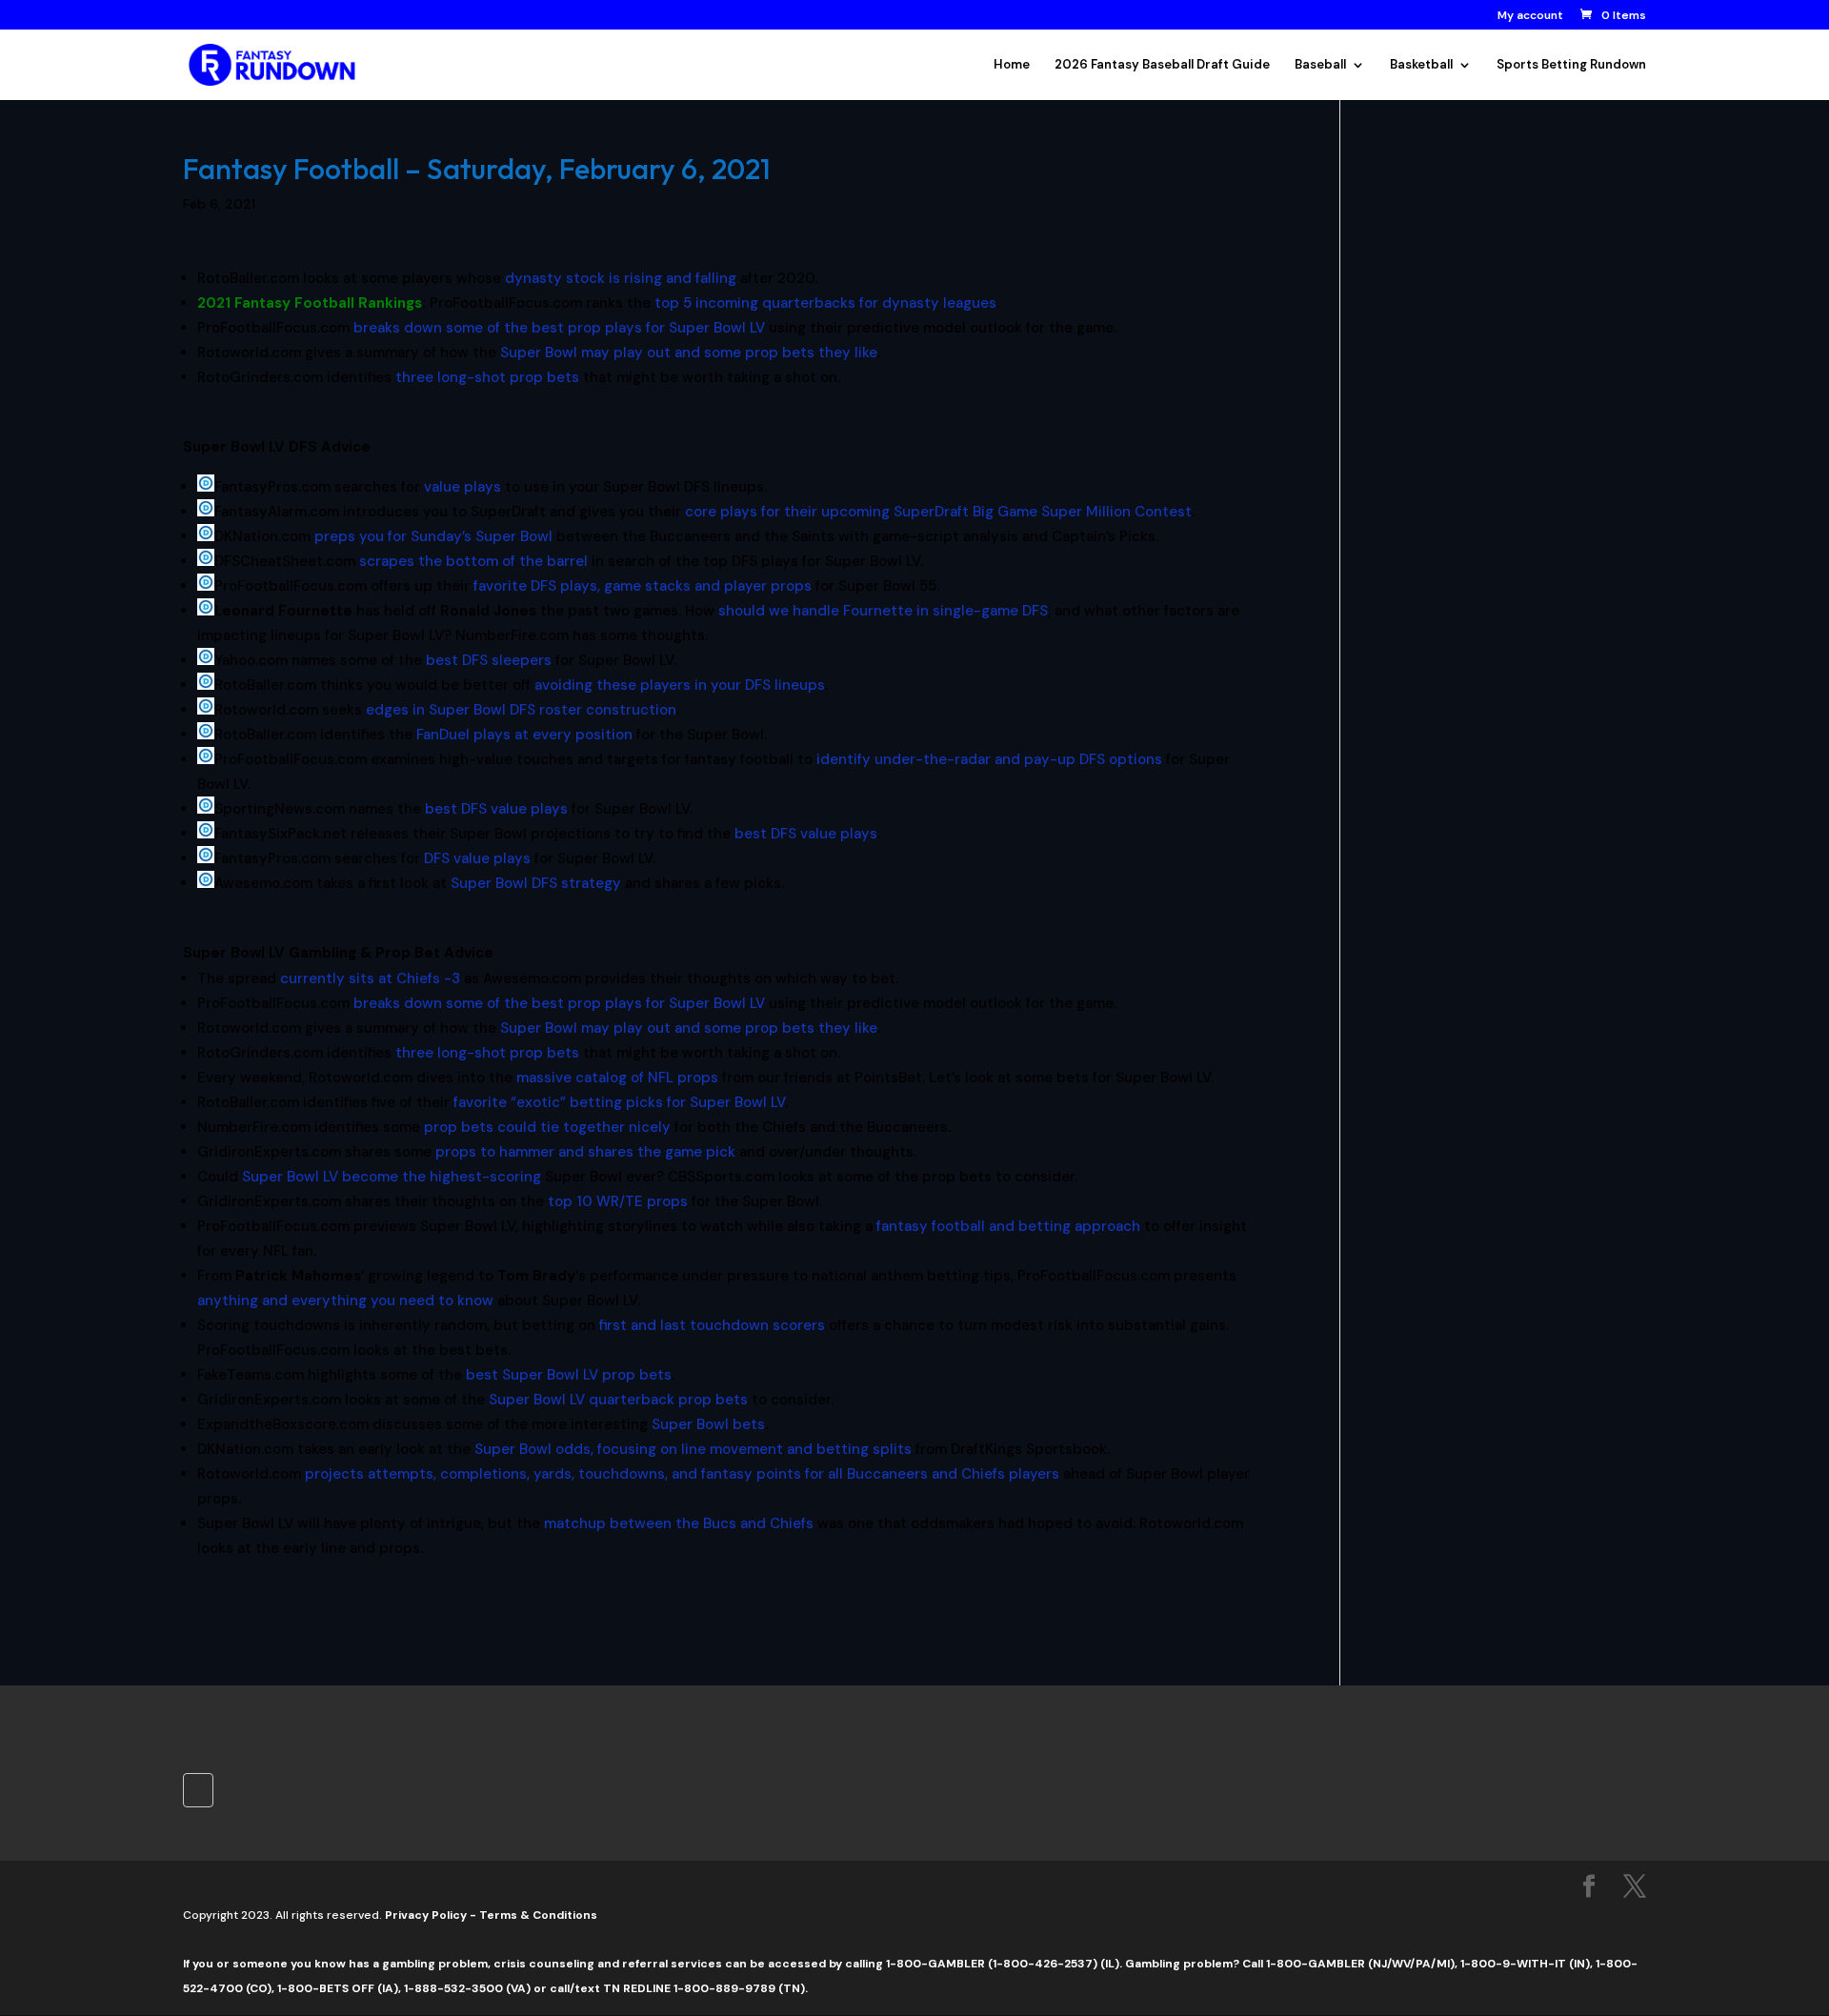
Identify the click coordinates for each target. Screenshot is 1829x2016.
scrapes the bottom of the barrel (473, 561)
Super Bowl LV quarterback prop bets (618, 1400)
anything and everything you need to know (345, 1300)
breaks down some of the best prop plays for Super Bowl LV (559, 328)
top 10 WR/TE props (618, 1201)
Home (1012, 65)
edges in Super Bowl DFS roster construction (521, 710)
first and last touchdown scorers (712, 1325)
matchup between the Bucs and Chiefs (679, 1523)
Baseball (1320, 65)
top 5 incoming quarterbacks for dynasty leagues (825, 303)
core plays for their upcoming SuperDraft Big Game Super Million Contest (938, 512)
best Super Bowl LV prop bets (569, 1375)
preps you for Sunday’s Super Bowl (433, 536)
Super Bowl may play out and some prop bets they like (689, 353)
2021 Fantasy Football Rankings (310, 303)
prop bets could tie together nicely (547, 1127)
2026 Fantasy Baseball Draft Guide (1162, 65)
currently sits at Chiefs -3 (370, 978)
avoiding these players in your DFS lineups (680, 685)
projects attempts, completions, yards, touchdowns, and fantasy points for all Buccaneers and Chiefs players (682, 1474)
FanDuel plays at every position (524, 735)
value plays (462, 487)
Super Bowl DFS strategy (536, 883)
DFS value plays (477, 858)
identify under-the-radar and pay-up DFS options (989, 759)
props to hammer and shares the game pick (585, 1152)
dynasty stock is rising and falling (621, 278)
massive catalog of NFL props (617, 1078)
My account (1530, 16)
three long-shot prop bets (487, 377)
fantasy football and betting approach (1008, 1226)
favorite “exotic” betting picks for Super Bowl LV (619, 1102)
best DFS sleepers (489, 660)
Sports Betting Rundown (1571, 65)
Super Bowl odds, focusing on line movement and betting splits (693, 1449)
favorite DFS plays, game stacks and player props (643, 586)
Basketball (1421, 65)
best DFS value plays (496, 809)
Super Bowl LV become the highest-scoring (392, 1177)
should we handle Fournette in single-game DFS (883, 611)
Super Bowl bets (708, 1424)
